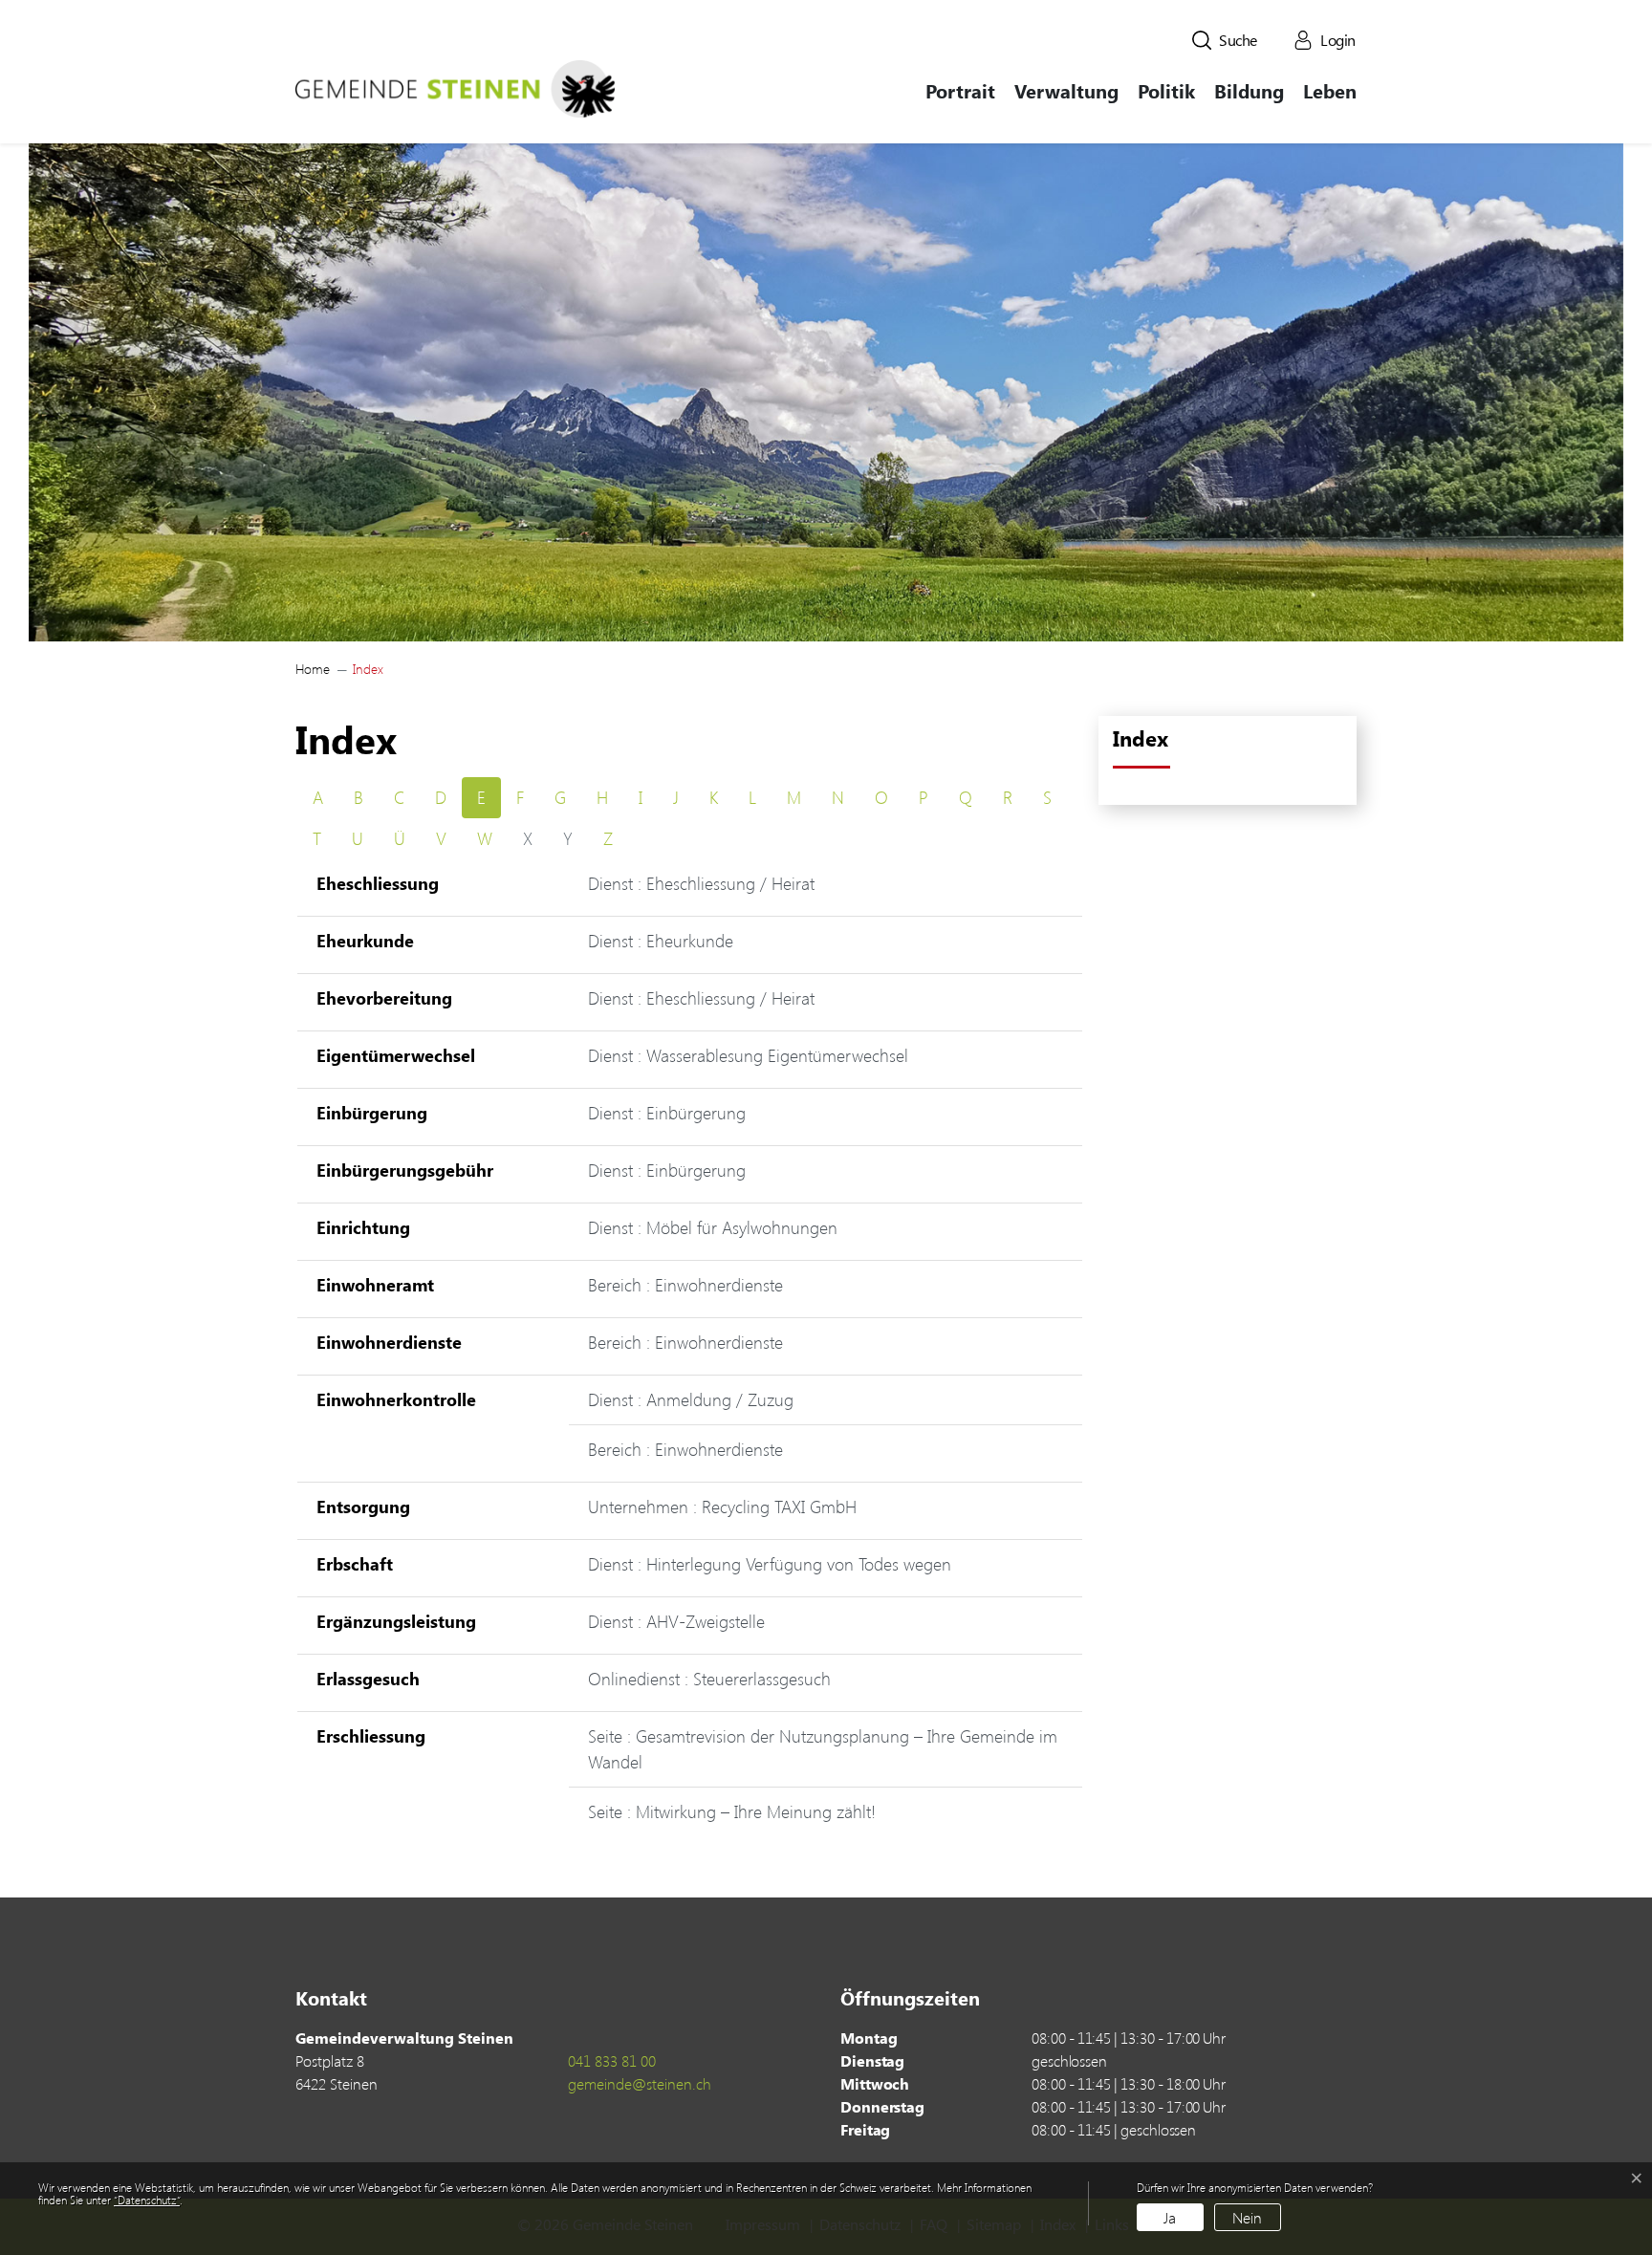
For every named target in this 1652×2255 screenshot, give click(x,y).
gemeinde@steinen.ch (640, 2083)
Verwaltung (1066, 90)
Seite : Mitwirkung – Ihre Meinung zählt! (732, 1811)
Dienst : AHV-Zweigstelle (676, 1621)
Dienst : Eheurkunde (661, 941)
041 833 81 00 (612, 2060)
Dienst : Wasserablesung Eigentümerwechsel (748, 1055)
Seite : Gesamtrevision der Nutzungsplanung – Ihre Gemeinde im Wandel (823, 1749)
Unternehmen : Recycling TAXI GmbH (722, 1507)
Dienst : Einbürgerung (667, 1113)
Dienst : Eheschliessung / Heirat (701, 883)
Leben (1330, 90)
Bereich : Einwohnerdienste (685, 1285)
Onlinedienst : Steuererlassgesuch (709, 1679)
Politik (1166, 90)
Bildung (1249, 90)
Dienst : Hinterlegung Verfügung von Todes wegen (770, 1564)
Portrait (960, 90)
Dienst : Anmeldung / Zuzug (691, 1399)
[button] (1225, 40)
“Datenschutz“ (147, 2200)
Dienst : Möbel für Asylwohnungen (713, 1227)
